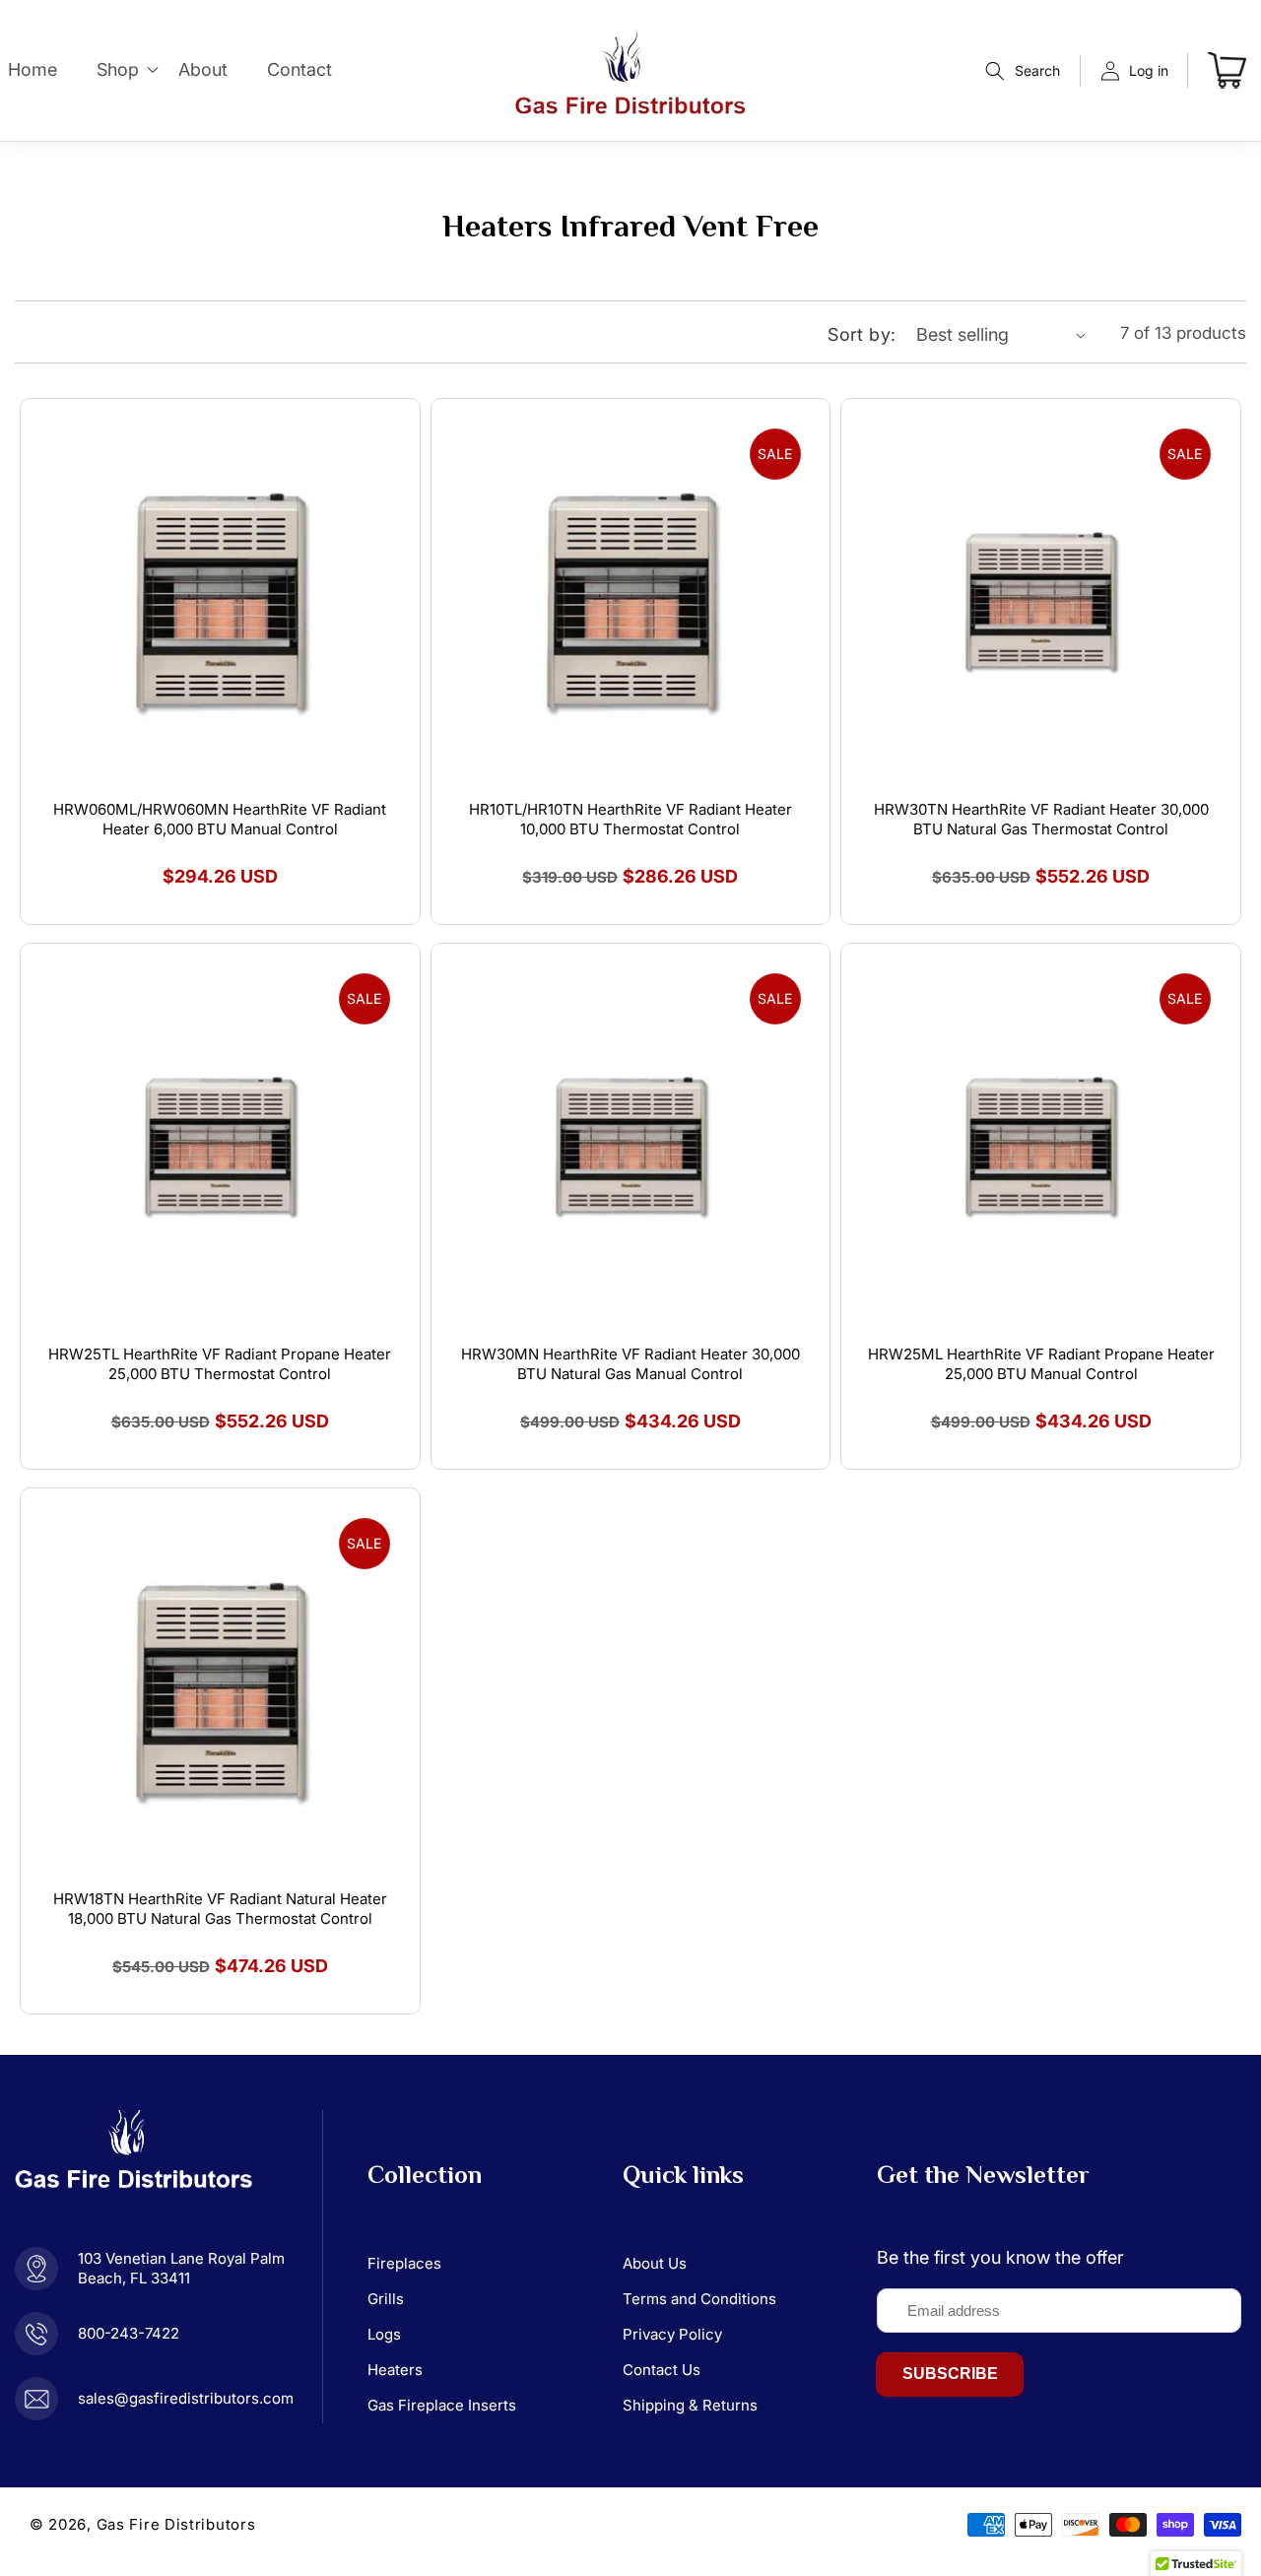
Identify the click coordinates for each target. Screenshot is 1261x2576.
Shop (118, 69)
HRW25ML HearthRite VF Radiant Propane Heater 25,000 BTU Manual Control (1041, 1364)
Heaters (395, 2370)
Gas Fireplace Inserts (442, 2405)
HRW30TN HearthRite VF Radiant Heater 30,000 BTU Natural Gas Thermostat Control (1041, 819)
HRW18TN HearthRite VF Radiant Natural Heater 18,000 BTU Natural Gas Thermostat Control (220, 1909)
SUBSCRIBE (950, 2374)
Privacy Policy (672, 2334)
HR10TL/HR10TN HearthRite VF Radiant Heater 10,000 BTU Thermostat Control (630, 819)
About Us (655, 2263)
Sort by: (862, 334)
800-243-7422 (129, 2333)
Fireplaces (404, 2263)
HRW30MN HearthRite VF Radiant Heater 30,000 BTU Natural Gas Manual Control (630, 1364)
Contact (299, 69)
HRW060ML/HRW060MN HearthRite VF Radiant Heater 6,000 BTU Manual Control (220, 819)
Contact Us (662, 2370)
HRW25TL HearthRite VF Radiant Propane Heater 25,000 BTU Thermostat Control (220, 1364)
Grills (386, 2299)
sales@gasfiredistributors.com (186, 2398)
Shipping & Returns (690, 2405)
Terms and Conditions (699, 2299)
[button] (1023, 71)
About (203, 69)
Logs (384, 2334)
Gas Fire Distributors (176, 2524)
